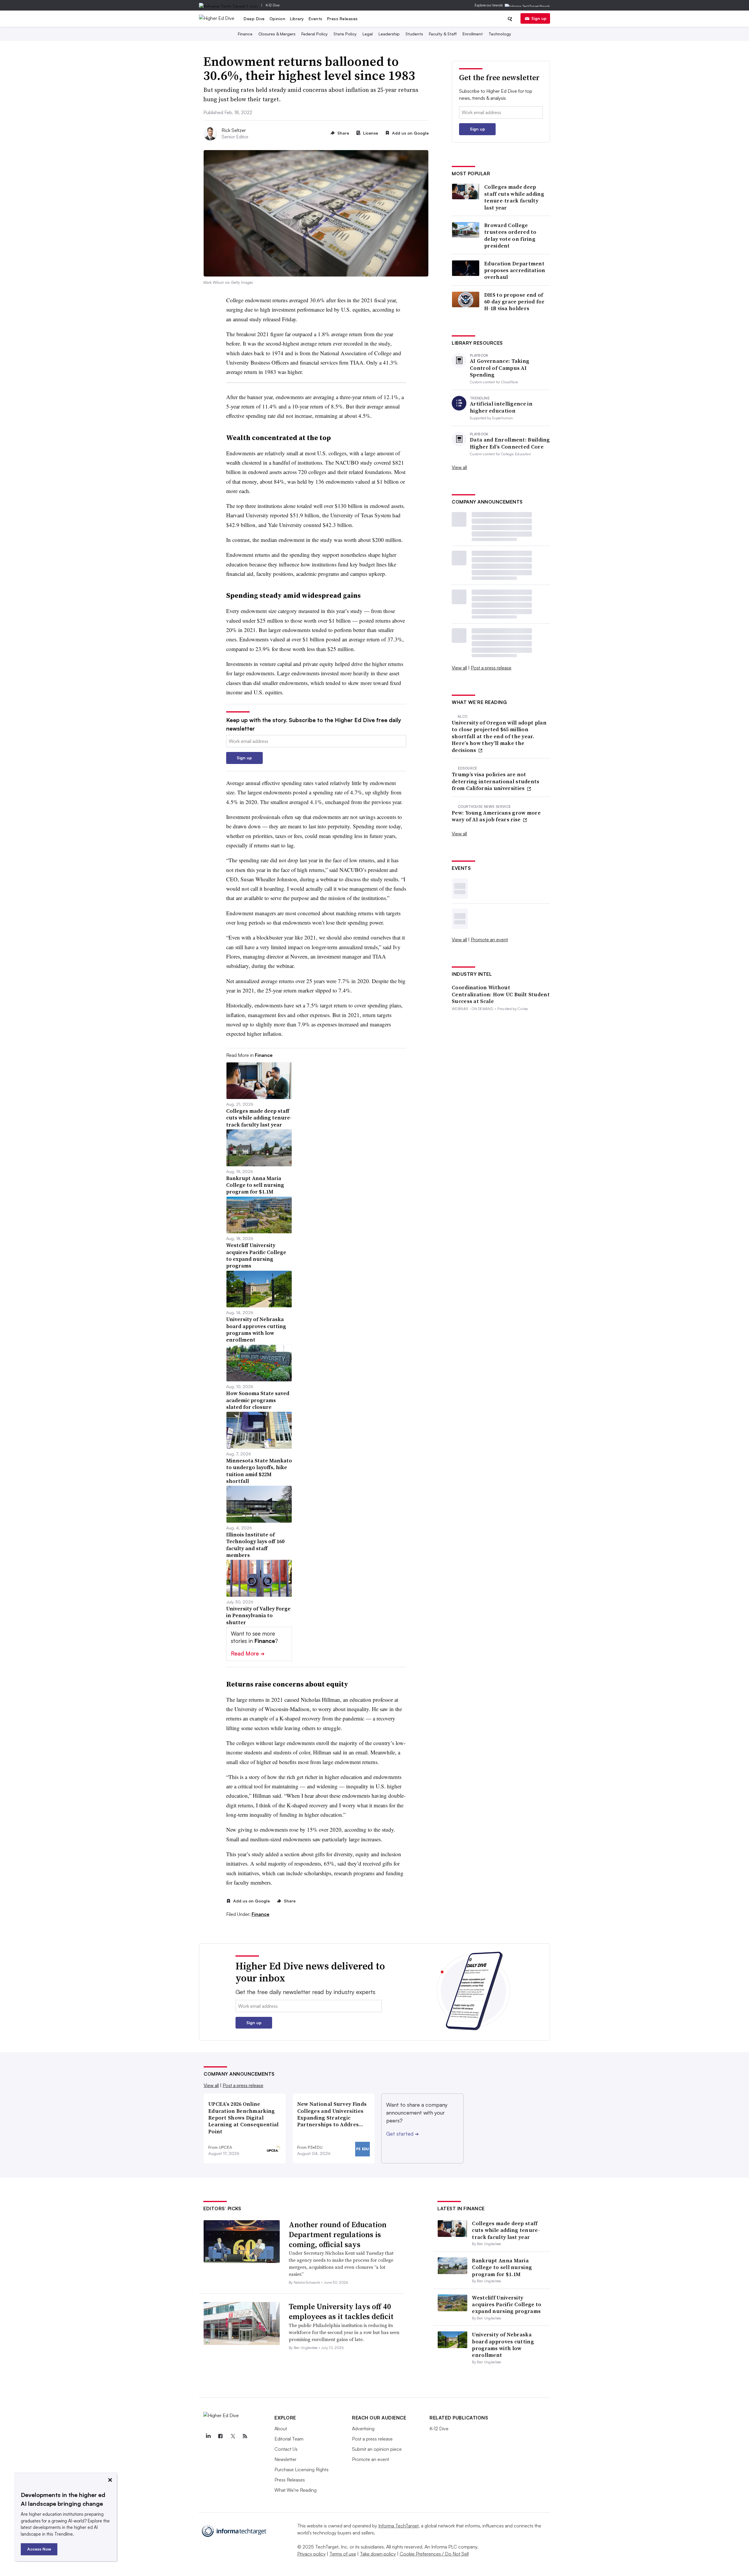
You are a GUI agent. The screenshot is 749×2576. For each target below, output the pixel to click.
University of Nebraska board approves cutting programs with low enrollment (503, 2345)
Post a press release (491, 668)
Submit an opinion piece (377, 2449)
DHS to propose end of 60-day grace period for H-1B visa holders (514, 302)
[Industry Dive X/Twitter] (233, 2436)
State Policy (345, 34)
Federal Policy (315, 34)
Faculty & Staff (443, 34)
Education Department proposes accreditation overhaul (515, 270)
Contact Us (286, 2449)
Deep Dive (254, 19)
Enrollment (473, 34)
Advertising (363, 2429)
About (281, 2429)
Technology (500, 34)
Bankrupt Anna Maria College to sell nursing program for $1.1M (502, 2267)
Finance (245, 34)
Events (316, 19)
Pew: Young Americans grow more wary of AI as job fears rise (496, 816)
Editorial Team (289, 2439)
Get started (402, 2134)
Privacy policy (311, 2554)
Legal (368, 34)
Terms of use (343, 2554)
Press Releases (342, 19)
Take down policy (378, 2554)
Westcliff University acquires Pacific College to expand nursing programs (507, 2304)
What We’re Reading (296, 2490)
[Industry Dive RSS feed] (245, 2436)
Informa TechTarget (398, 2526)
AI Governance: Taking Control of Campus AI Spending (500, 368)
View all (459, 467)
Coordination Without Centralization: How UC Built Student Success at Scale (501, 994)
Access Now (39, 2549)
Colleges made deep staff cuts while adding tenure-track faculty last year (514, 197)
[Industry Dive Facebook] (220, 2436)
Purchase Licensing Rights (302, 2469)
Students (414, 34)
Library (297, 19)
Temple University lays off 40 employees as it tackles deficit (341, 2311)
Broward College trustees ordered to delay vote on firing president (510, 236)
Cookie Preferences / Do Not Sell (434, 2554)
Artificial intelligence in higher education (501, 407)
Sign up (539, 18)
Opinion (278, 19)
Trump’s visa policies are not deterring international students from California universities (496, 781)
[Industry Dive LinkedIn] (208, 2436)
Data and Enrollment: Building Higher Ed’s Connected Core (510, 443)
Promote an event (489, 940)
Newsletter (285, 2459)
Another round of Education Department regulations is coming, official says (338, 2235)
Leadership (389, 34)
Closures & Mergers (277, 34)
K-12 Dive (273, 5)
